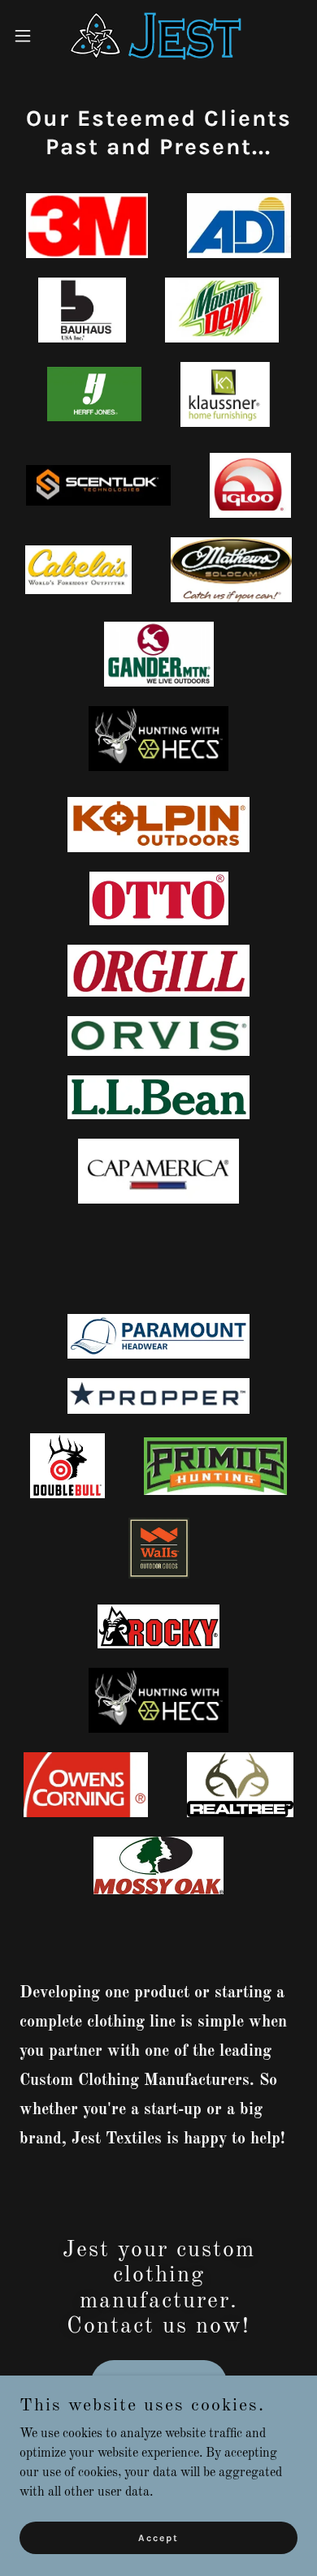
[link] (158, 36)
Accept (158, 2537)
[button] (29, 36)
